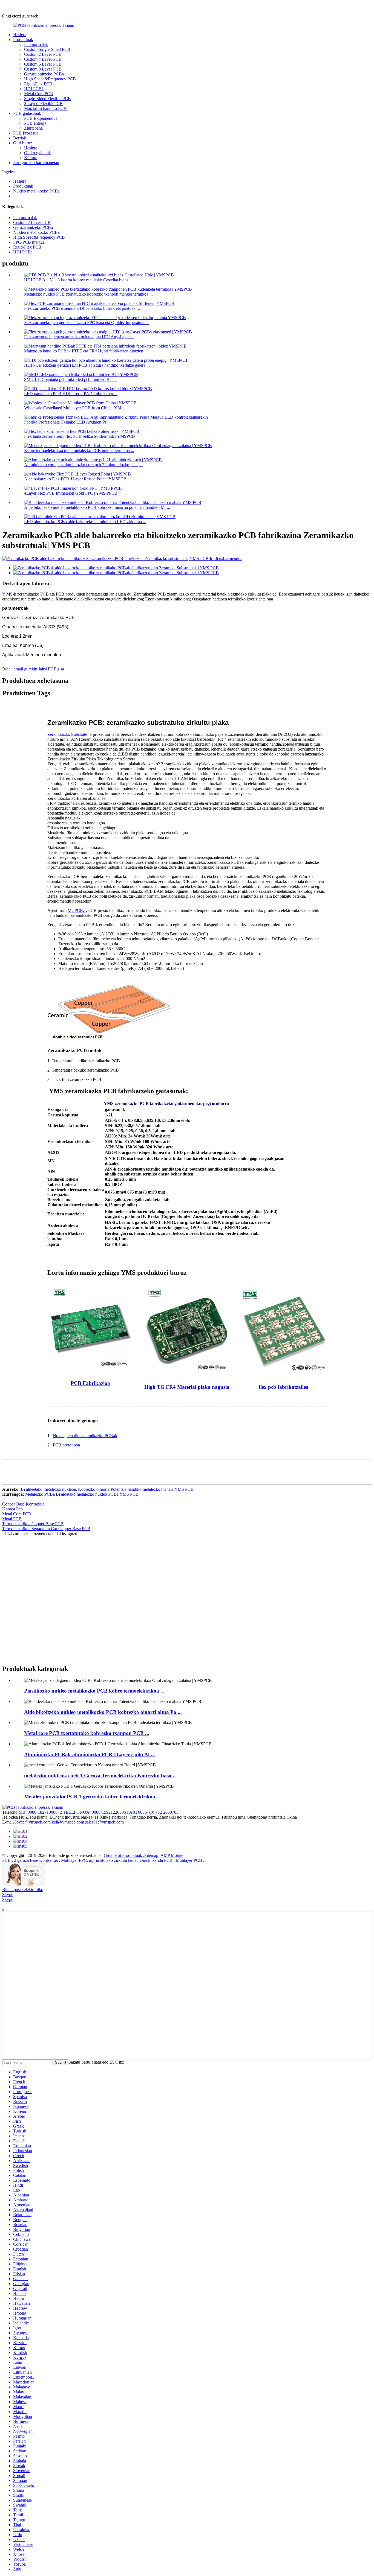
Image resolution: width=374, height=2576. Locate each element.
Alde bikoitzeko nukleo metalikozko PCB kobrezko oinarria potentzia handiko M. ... (97, 507)
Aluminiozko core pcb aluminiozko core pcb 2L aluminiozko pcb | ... (84, 465)
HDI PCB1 (34, 89)
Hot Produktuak (129, 1855)
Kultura (31, 158)
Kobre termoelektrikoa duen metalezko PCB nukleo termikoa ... (79, 450)
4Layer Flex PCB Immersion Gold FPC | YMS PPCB (71, 493)
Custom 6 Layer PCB (43, 64)
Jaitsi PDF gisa (51, 669)
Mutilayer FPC (74, 1860)
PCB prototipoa (67, 1445)
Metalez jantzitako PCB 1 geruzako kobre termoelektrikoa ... (92, 1797)
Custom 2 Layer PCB (43, 54)
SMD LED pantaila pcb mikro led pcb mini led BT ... (70, 379)
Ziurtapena (33, 128)
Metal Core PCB (39, 94)
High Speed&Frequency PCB (50, 79)
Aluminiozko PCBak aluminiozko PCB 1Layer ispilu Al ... (90, 1754)
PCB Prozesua (26, 133)
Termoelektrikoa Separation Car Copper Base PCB (46, 1529)
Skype (8, 1894)
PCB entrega (35, 123)
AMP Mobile (172, 1855)
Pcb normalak (36, 44)
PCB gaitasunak (27, 113)
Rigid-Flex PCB (38, 84)
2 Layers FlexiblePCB (43, 103)
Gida (109, 1855)
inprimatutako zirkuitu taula (113, 1860)
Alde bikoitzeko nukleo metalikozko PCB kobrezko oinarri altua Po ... (103, 1712)
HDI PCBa (23, 252)
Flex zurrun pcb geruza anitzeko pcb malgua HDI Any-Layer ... (79, 337)
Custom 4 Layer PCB (43, 59)
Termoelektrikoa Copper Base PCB (33, 1524)
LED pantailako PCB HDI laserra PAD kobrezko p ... (71, 394)
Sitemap (152, 1855)
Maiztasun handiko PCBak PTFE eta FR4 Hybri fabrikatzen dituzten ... (86, 351)
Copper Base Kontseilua (23, 1504)
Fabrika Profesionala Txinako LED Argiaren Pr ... (67, 422)
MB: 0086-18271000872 (40, 1812)
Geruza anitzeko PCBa (44, 74)
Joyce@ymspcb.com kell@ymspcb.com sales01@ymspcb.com (69, 1822)
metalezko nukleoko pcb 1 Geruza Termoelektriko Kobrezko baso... (100, 1776)
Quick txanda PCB (157, 1860)
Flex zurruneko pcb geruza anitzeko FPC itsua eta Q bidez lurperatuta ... (86, 323)
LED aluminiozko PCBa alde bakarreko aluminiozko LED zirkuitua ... (85, 522)
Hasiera (20, 35)
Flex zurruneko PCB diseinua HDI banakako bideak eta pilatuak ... (82, 308)
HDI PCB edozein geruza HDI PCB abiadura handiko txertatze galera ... (87, 365)
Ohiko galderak (38, 153)
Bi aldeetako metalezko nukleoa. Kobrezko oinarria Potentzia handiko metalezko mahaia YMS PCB (107, 1489)
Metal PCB (12, 1519)
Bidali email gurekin (20, 669)
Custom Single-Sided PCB (47, 49)
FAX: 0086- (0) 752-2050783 (153, 1812)
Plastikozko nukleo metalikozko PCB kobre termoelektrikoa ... (94, 1691)
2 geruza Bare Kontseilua (36, 1860)
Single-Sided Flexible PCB (48, 99)
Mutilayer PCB (189, 1860)
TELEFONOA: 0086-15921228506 (94, 1812)
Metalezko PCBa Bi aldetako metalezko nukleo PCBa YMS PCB (82, 1494)
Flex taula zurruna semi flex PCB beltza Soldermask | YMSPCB (80, 436)
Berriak (20, 138)
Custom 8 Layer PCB (43, 69)
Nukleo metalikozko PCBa (36, 191)
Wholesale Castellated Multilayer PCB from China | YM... (74, 408)
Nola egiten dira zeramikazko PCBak (85, 1436)
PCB (7, 1860)
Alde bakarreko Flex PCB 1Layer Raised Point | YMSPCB (75, 479)
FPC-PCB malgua (29, 242)
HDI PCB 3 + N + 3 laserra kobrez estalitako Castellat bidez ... (78, 280)
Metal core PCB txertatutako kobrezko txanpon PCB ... (87, 1733)
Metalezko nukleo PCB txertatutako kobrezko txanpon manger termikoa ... (88, 294)
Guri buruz (23, 143)
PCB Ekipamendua (41, 118)
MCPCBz (77, 910)
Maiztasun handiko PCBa (46, 108)
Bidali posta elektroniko (23, 1890)
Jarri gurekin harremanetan (36, 163)
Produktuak (23, 40)
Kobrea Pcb (12, 1509)
